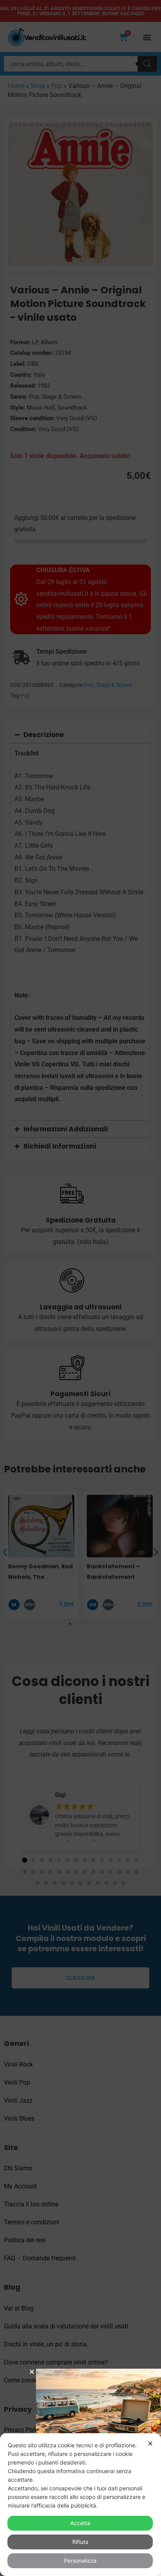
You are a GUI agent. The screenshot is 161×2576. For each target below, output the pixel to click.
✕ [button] (150, 2444)
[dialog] (80, 2505)
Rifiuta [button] (80, 2542)
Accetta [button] (80, 2523)
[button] (32, 2372)
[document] (80, 1288)
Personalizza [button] (80, 2561)
